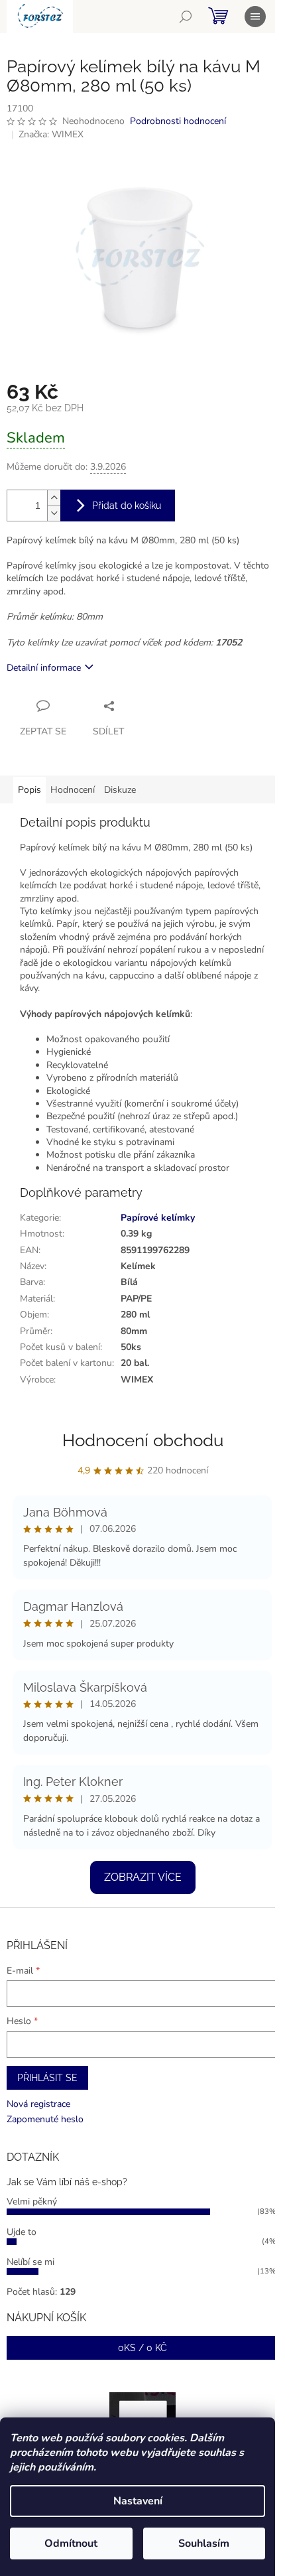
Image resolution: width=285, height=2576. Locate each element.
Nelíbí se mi (30, 2262)
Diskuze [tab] (120, 790)
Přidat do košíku (127, 506)
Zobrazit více (143, 1877)
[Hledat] (186, 17)
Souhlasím (204, 2543)
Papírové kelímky (158, 1218)
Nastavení (138, 2501)
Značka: (51, 134)
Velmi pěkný (32, 2202)
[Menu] (255, 17)
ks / (142, 2348)
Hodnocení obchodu (143, 1440)
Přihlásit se (47, 2078)
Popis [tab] (29, 790)
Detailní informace (44, 668)
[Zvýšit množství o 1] (54, 498)
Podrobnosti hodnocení (178, 121)
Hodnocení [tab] (73, 790)
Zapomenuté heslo (45, 2119)
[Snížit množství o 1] (54, 513)
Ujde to (22, 2232)
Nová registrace (38, 2104)
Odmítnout (71, 2543)
